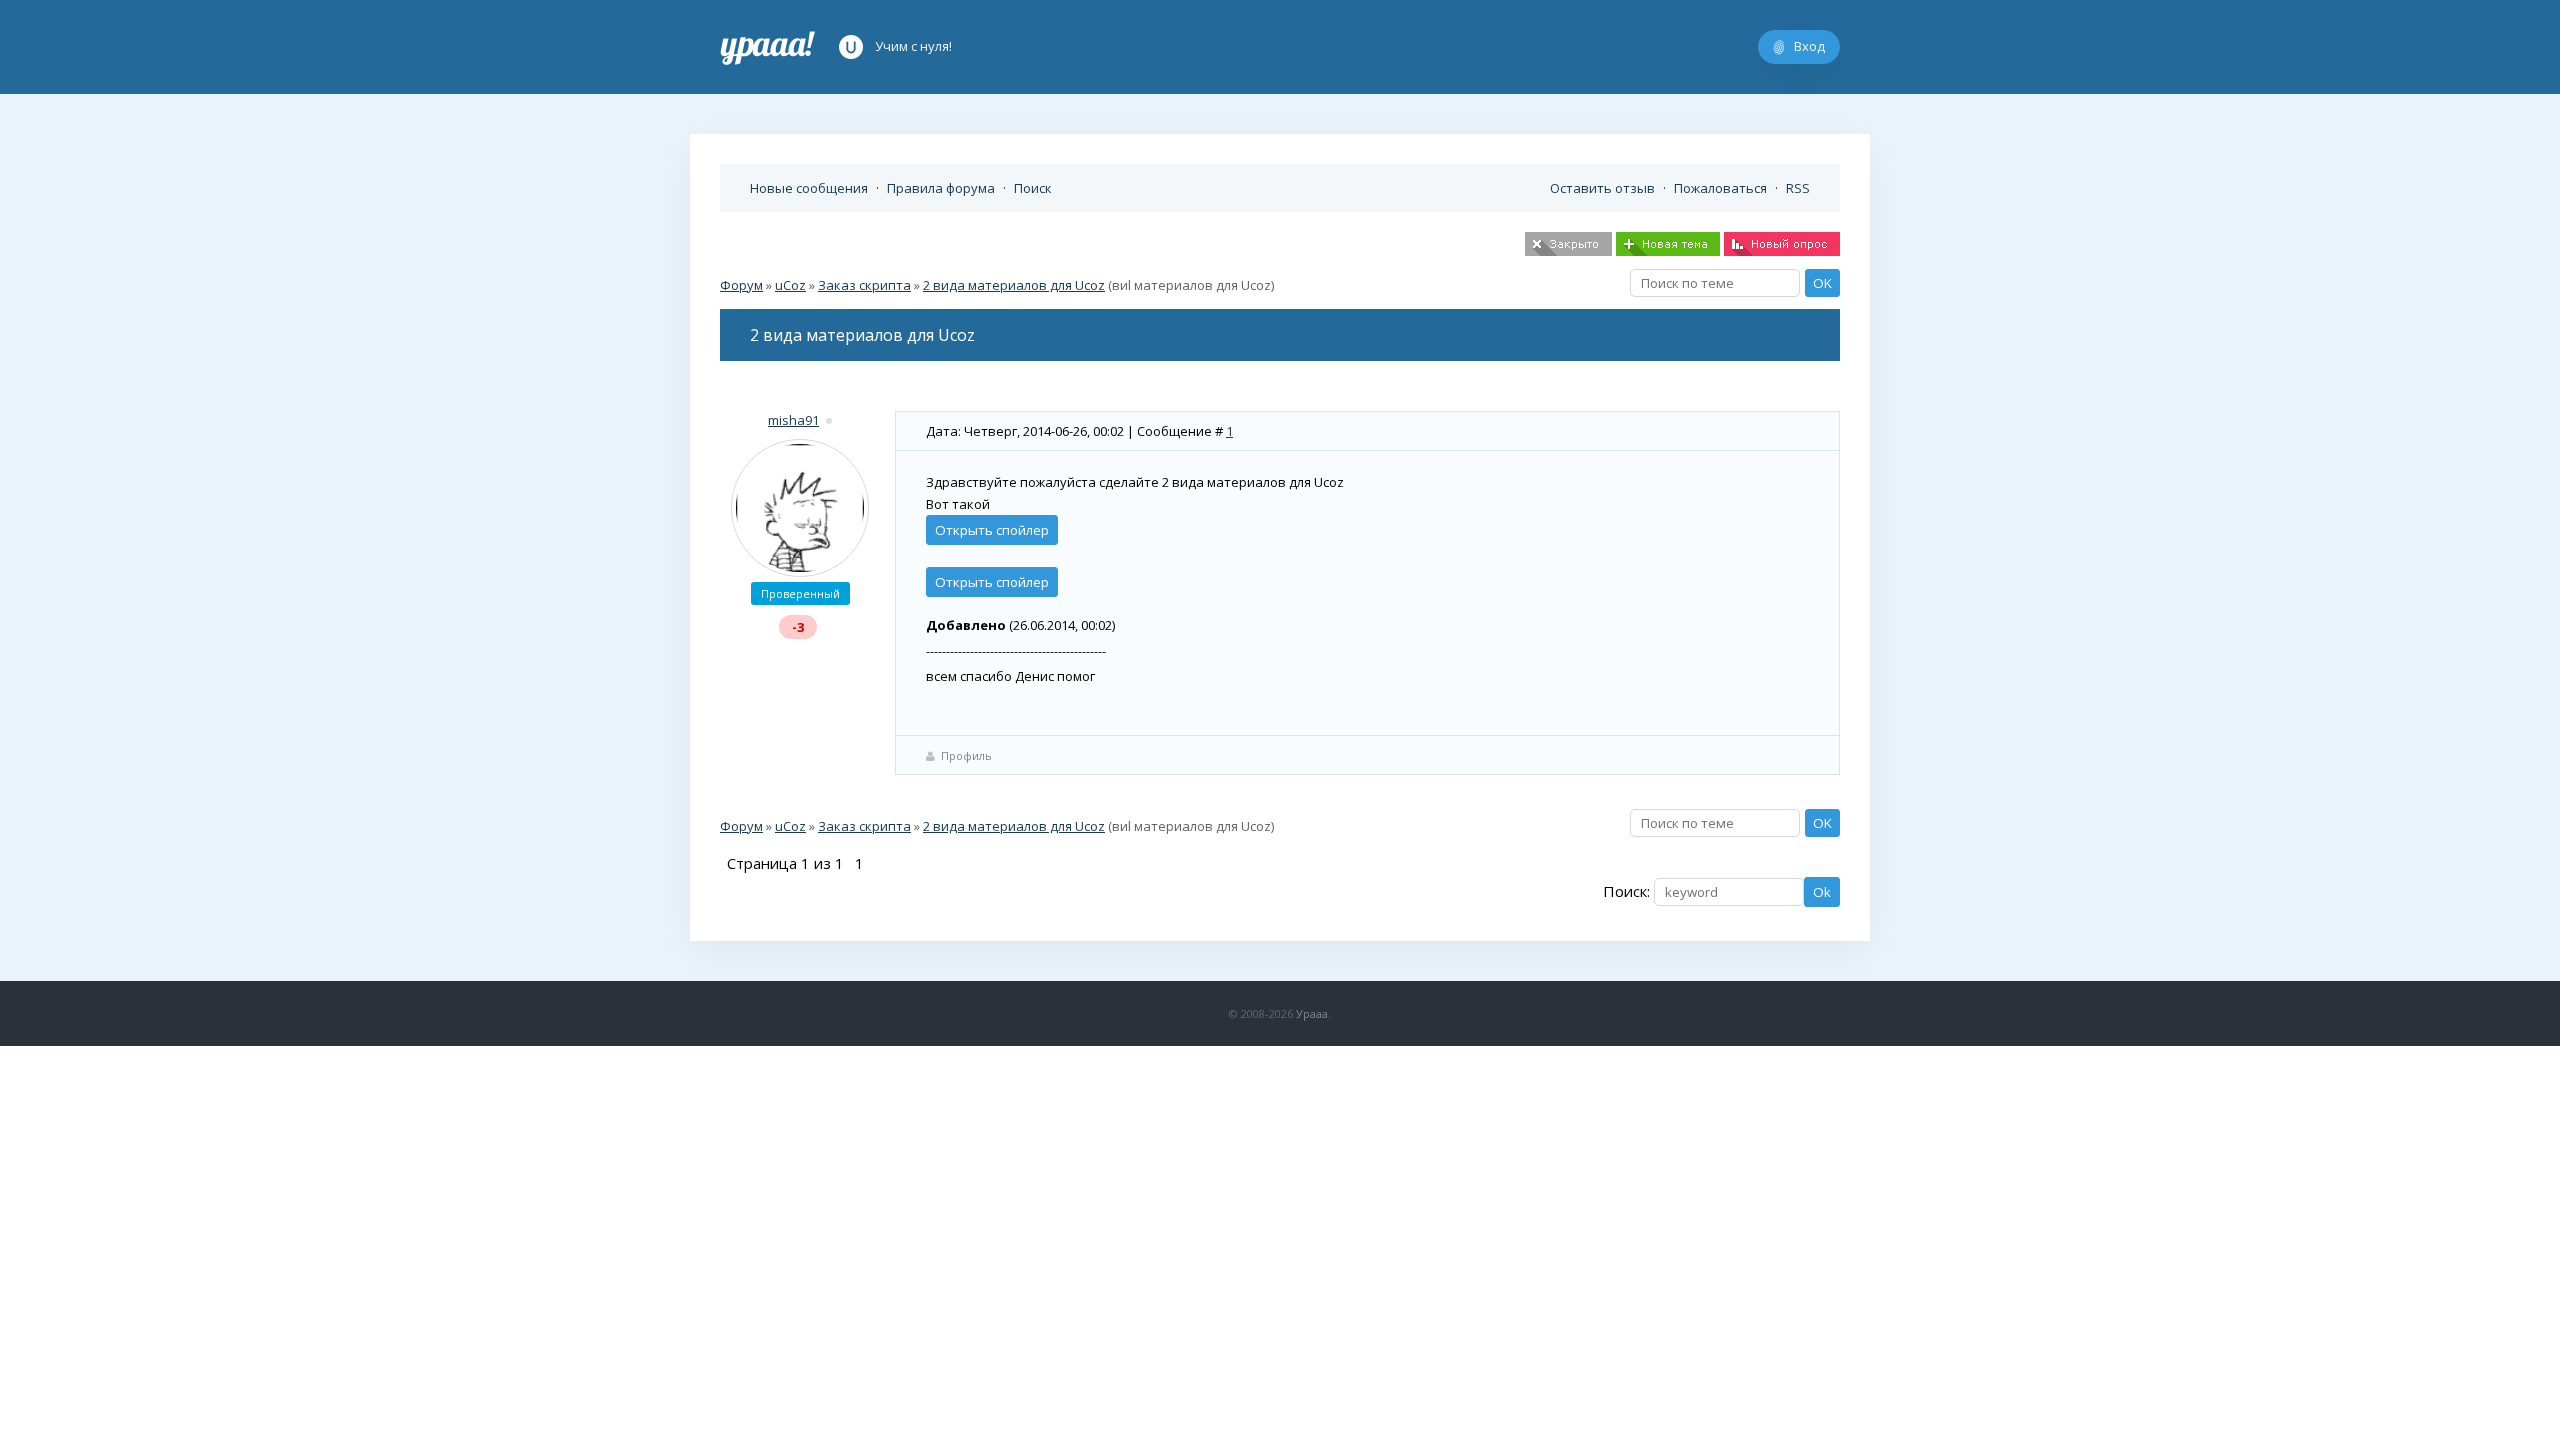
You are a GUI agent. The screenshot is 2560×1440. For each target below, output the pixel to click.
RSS (1798, 188)
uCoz (790, 285)
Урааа (1312, 1013)
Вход (1809, 46)
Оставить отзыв (1602, 188)
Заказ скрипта (864, 285)
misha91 (793, 420)
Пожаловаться (1720, 188)
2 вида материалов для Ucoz (1014, 285)
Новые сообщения (809, 188)
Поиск (1033, 188)
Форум (741, 285)
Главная (767, 47)
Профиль (966, 755)
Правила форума (941, 188)
